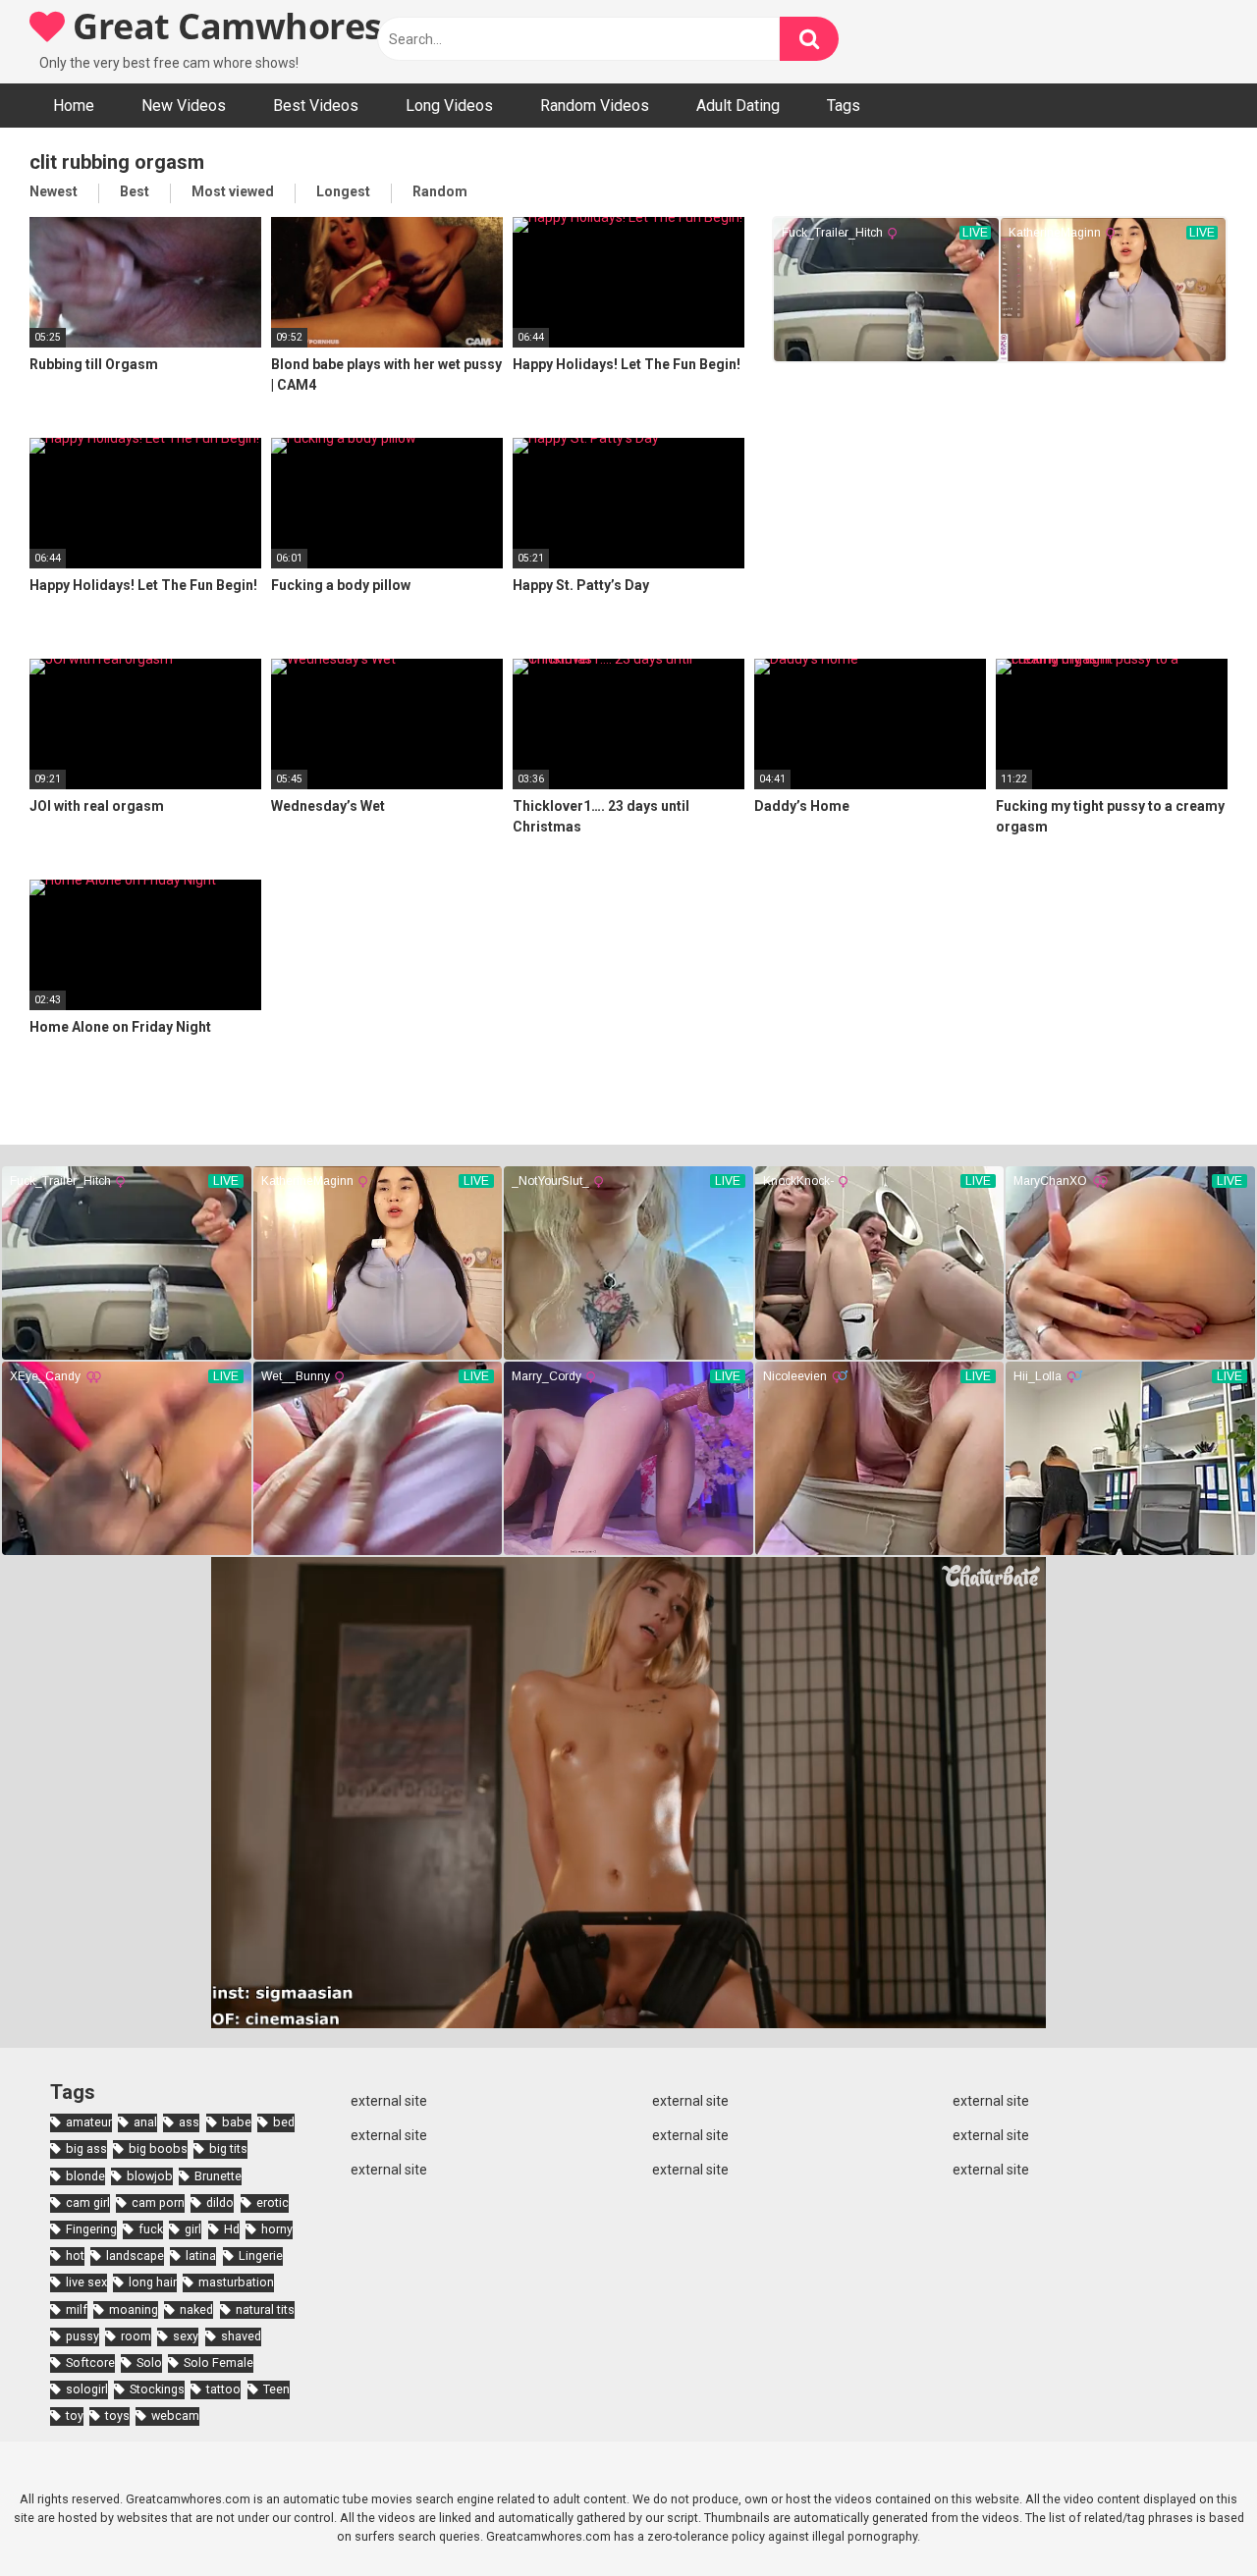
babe (237, 2122)
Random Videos (595, 106)
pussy (82, 2336)
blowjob (150, 2176)
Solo (149, 2362)
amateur (89, 2122)
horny (277, 2229)
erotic (273, 2202)
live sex (86, 2282)
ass (189, 2122)
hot (75, 2255)
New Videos (184, 106)
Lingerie (261, 2255)
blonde (85, 2176)
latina (201, 2255)
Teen (276, 2389)
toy (75, 2415)
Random (440, 191)
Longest (343, 191)
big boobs (158, 2148)
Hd (232, 2229)
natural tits (265, 2309)
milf (77, 2309)
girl (193, 2229)
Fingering (91, 2229)
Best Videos (316, 106)
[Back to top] (1191, 2517)
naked (196, 2309)
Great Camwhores (223, 26)
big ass (86, 2148)
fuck (151, 2229)
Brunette (218, 2176)
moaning (134, 2309)
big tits (228, 2148)
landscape (135, 2255)
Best (135, 191)
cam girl (88, 2202)
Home (74, 106)
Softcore (90, 2362)
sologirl (87, 2389)
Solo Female (219, 2362)
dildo (220, 2202)
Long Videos (449, 106)
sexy (186, 2336)
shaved (241, 2336)
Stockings (157, 2389)
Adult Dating (738, 106)
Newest (54, 191)
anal (145, 2122)
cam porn (158, 2202)
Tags (844, 106)
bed (284, 2122)
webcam (175, 2415)
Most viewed (233, 191)
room (136, 2336)
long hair (153, 2282)
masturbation (236, 2282)
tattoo (223, 2389)
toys (117, 2415)
